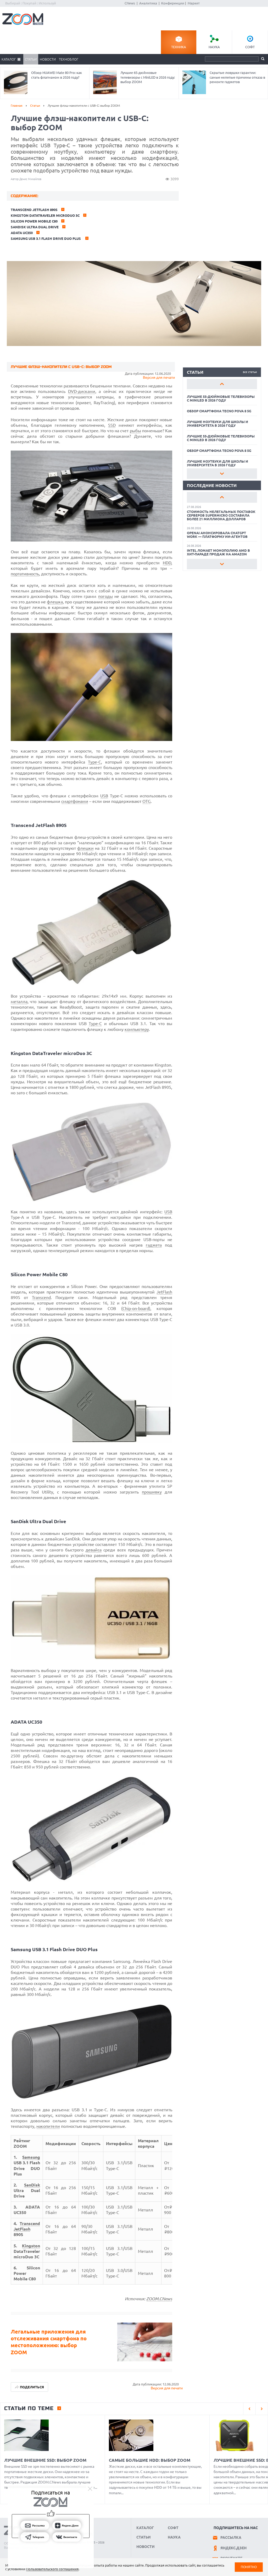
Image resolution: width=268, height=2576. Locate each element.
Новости (48, 59)
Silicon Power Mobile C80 (34, 221)
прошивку (152, 1492)
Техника (179, 47)
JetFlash (164, 1292)
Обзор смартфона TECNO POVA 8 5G (219, 411)
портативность (25, 574)
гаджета (154, 1245)
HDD (167, 563)
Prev (222, 384)
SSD (112, 425)
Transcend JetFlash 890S (34, 210)
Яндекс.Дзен (233, 2548)
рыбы (135, 431)
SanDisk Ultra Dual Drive (35, 227)
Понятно (249, 2567)
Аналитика (148, 3)
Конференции (173, 3)
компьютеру (137, 1029)
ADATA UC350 (22, 233)
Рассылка (231, 2537)
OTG (147, 801)
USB (104, 796)
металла (19, 1002)
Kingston (31, 2246)
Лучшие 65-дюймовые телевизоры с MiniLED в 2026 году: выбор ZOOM (148, 77)
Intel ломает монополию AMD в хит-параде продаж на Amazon (218, 552)
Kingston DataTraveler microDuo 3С (45, 215)
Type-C (94, 762)
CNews (130, 3)
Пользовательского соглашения (52, 2569)
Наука (214, 47)
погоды (105, 596)
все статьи (250, 372)
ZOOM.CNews (159, 2299)
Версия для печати (159, 377)
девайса (94, 1550)
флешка (55, 602)
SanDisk (32, 2185)
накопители (48, 2126)
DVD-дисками (82, 391)
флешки (85, 848)
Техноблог (69, 59)
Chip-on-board (136, 1308)
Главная (17, 105)
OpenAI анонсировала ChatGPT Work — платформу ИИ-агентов (217, 535)
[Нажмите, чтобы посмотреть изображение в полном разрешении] (92, 540)
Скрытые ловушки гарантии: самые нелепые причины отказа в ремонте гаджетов (237, 77)
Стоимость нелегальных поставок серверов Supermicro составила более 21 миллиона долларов (221, 515)
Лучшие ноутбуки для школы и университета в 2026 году (217, 424)
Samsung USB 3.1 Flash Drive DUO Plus (46, 239)
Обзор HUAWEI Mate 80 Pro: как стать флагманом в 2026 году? (57, 75)
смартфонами (75, 801)
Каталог (9, 59)
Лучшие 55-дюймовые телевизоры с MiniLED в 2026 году (221, 398)
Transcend (41, 1297)
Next (222, 474)
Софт (250, 47)
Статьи (31, 59)
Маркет (194, 3)
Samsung (31, 2157)
